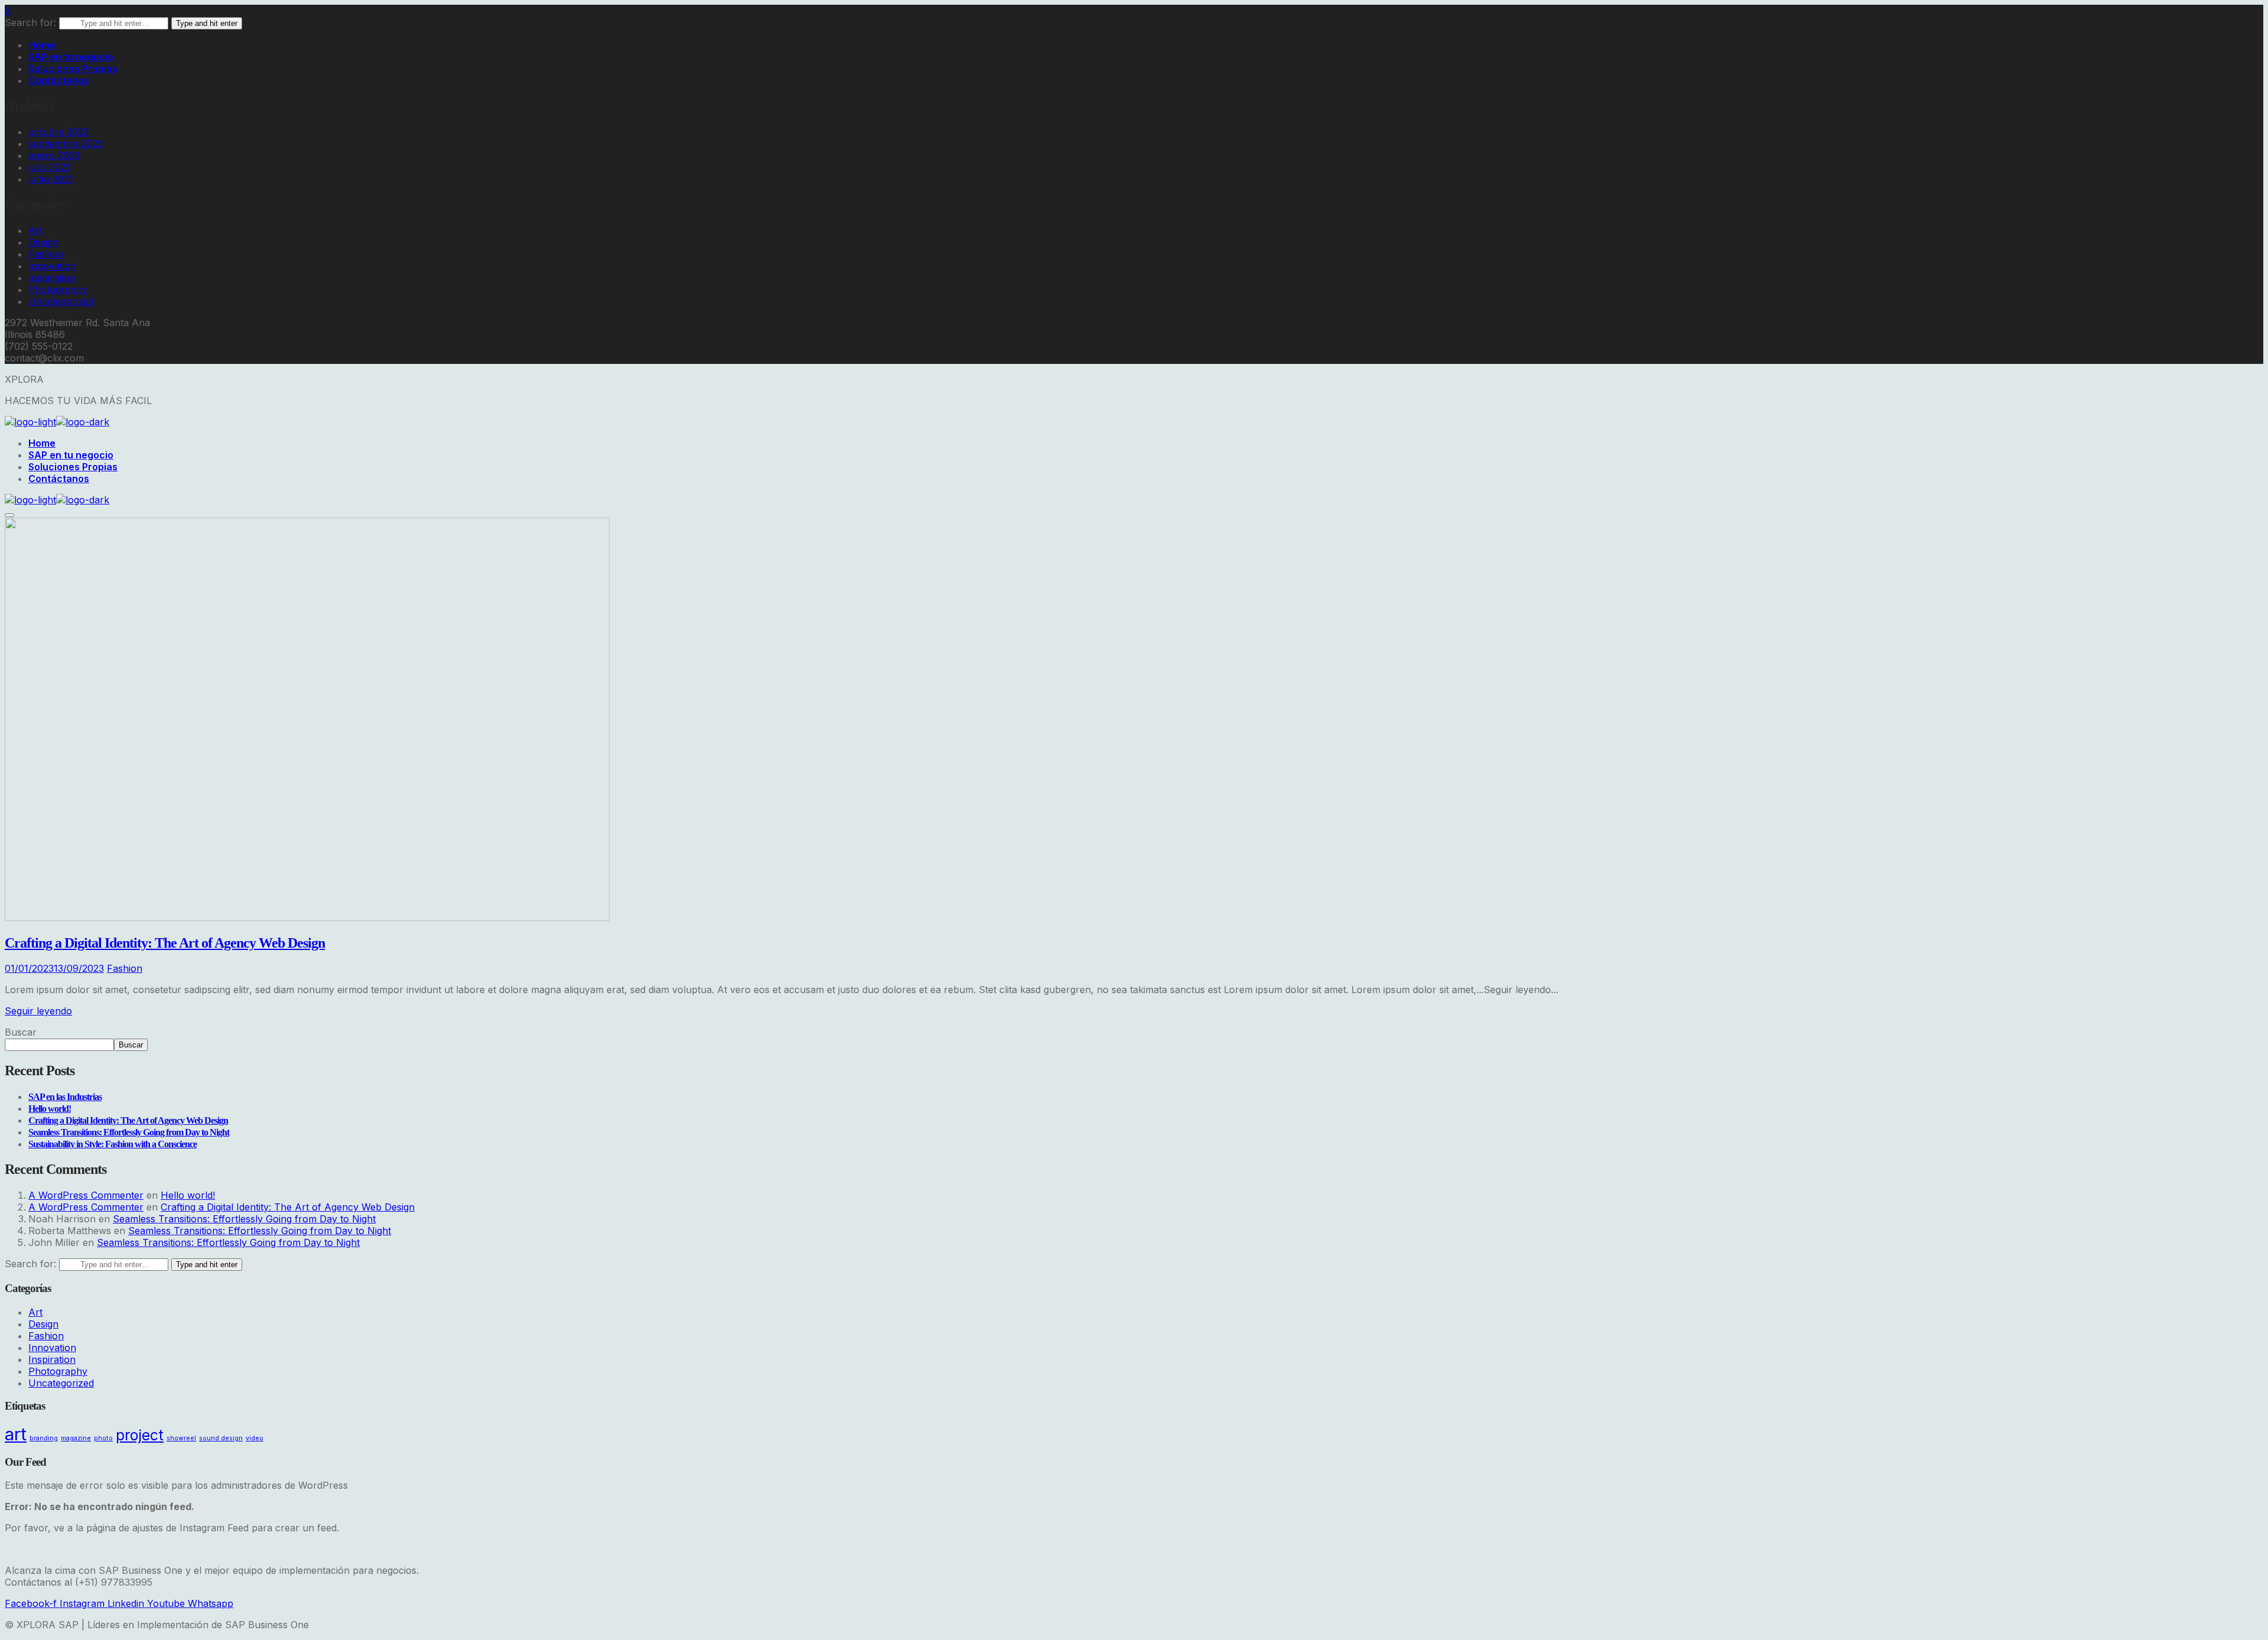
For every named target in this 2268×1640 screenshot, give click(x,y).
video (255, 1438)
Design (43, 242)
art (16, 1434)
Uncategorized (61, 301)
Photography (58, 289)
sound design (221, 1438)
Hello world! (50, 1109)
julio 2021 (49, 167)
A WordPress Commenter (86, 1195)
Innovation (52, 266)
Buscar (21, 1032)
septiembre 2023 (66, 144)
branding (44, 1438)
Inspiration (52, 278)
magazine (76, 1438)
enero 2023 (54, 155)
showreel (181, 1438)
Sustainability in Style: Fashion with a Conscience (113, 1144)
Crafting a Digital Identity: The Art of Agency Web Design (165, 943)
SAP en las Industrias (65, 1097)
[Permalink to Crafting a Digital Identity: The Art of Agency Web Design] (307, 917)
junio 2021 (51, 179)
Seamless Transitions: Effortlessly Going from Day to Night (129, 1132)
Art (35, 230)
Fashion (46, 254)
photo (103, 1438)
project (140, 1435)
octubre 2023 (58, 132)
